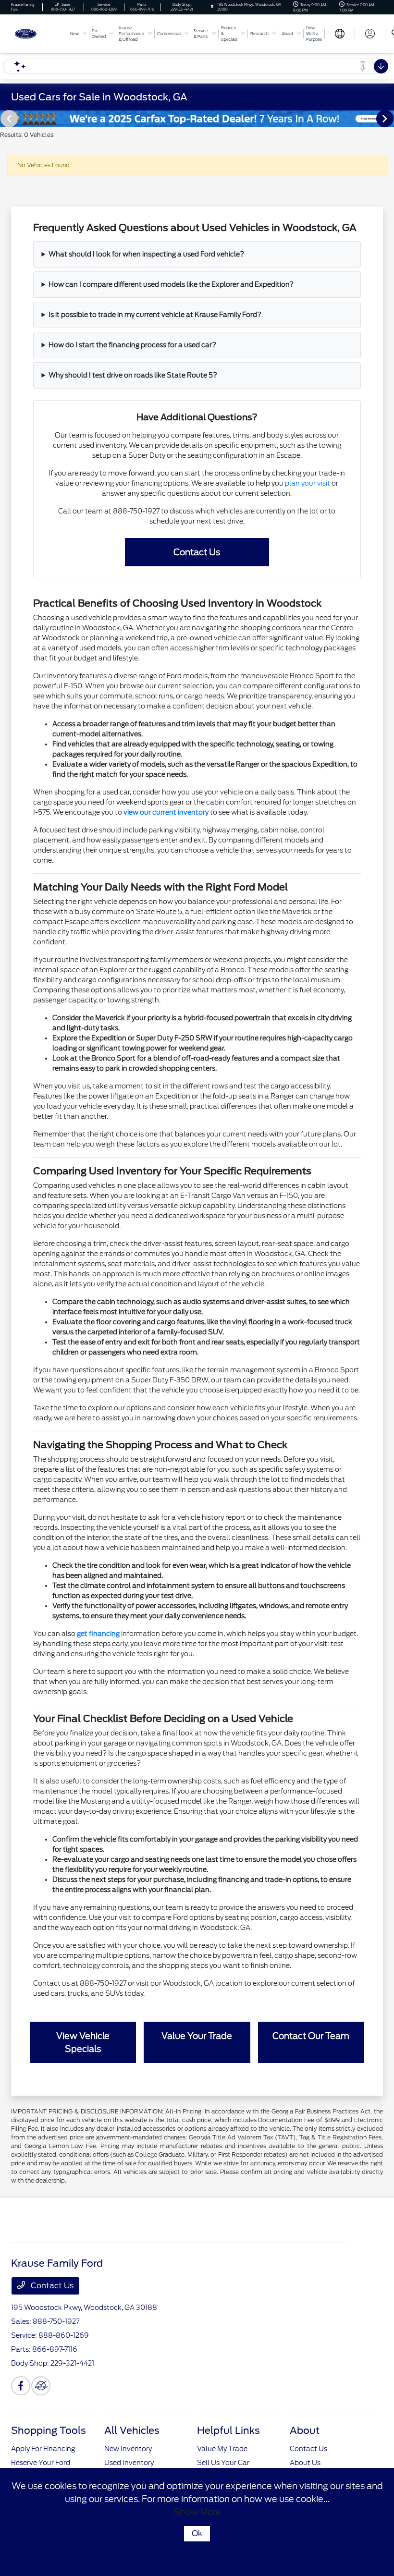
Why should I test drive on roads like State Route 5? (133, 375)
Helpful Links (228, 2430)
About (305, 2430)
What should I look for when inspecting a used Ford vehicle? (146, 254)
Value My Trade (222, 2449)
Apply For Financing (43, 2449)
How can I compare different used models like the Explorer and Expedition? (171, 284)
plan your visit (308, 483)
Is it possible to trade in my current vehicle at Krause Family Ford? (155, 315)
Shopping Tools (49, 2430)
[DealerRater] (41, 2386)
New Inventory (128, 2449)
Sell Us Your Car (223, 2463)
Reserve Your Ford (41, 2463)
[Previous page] (8, 119)
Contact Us (51, 2286)
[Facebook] (21, 2386)
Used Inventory (129, 2463)
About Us (305, 2463)
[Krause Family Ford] (37, 33)
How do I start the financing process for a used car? (132, 345)
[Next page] (386, 119)
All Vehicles (132, 2430)
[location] (212, 7)
